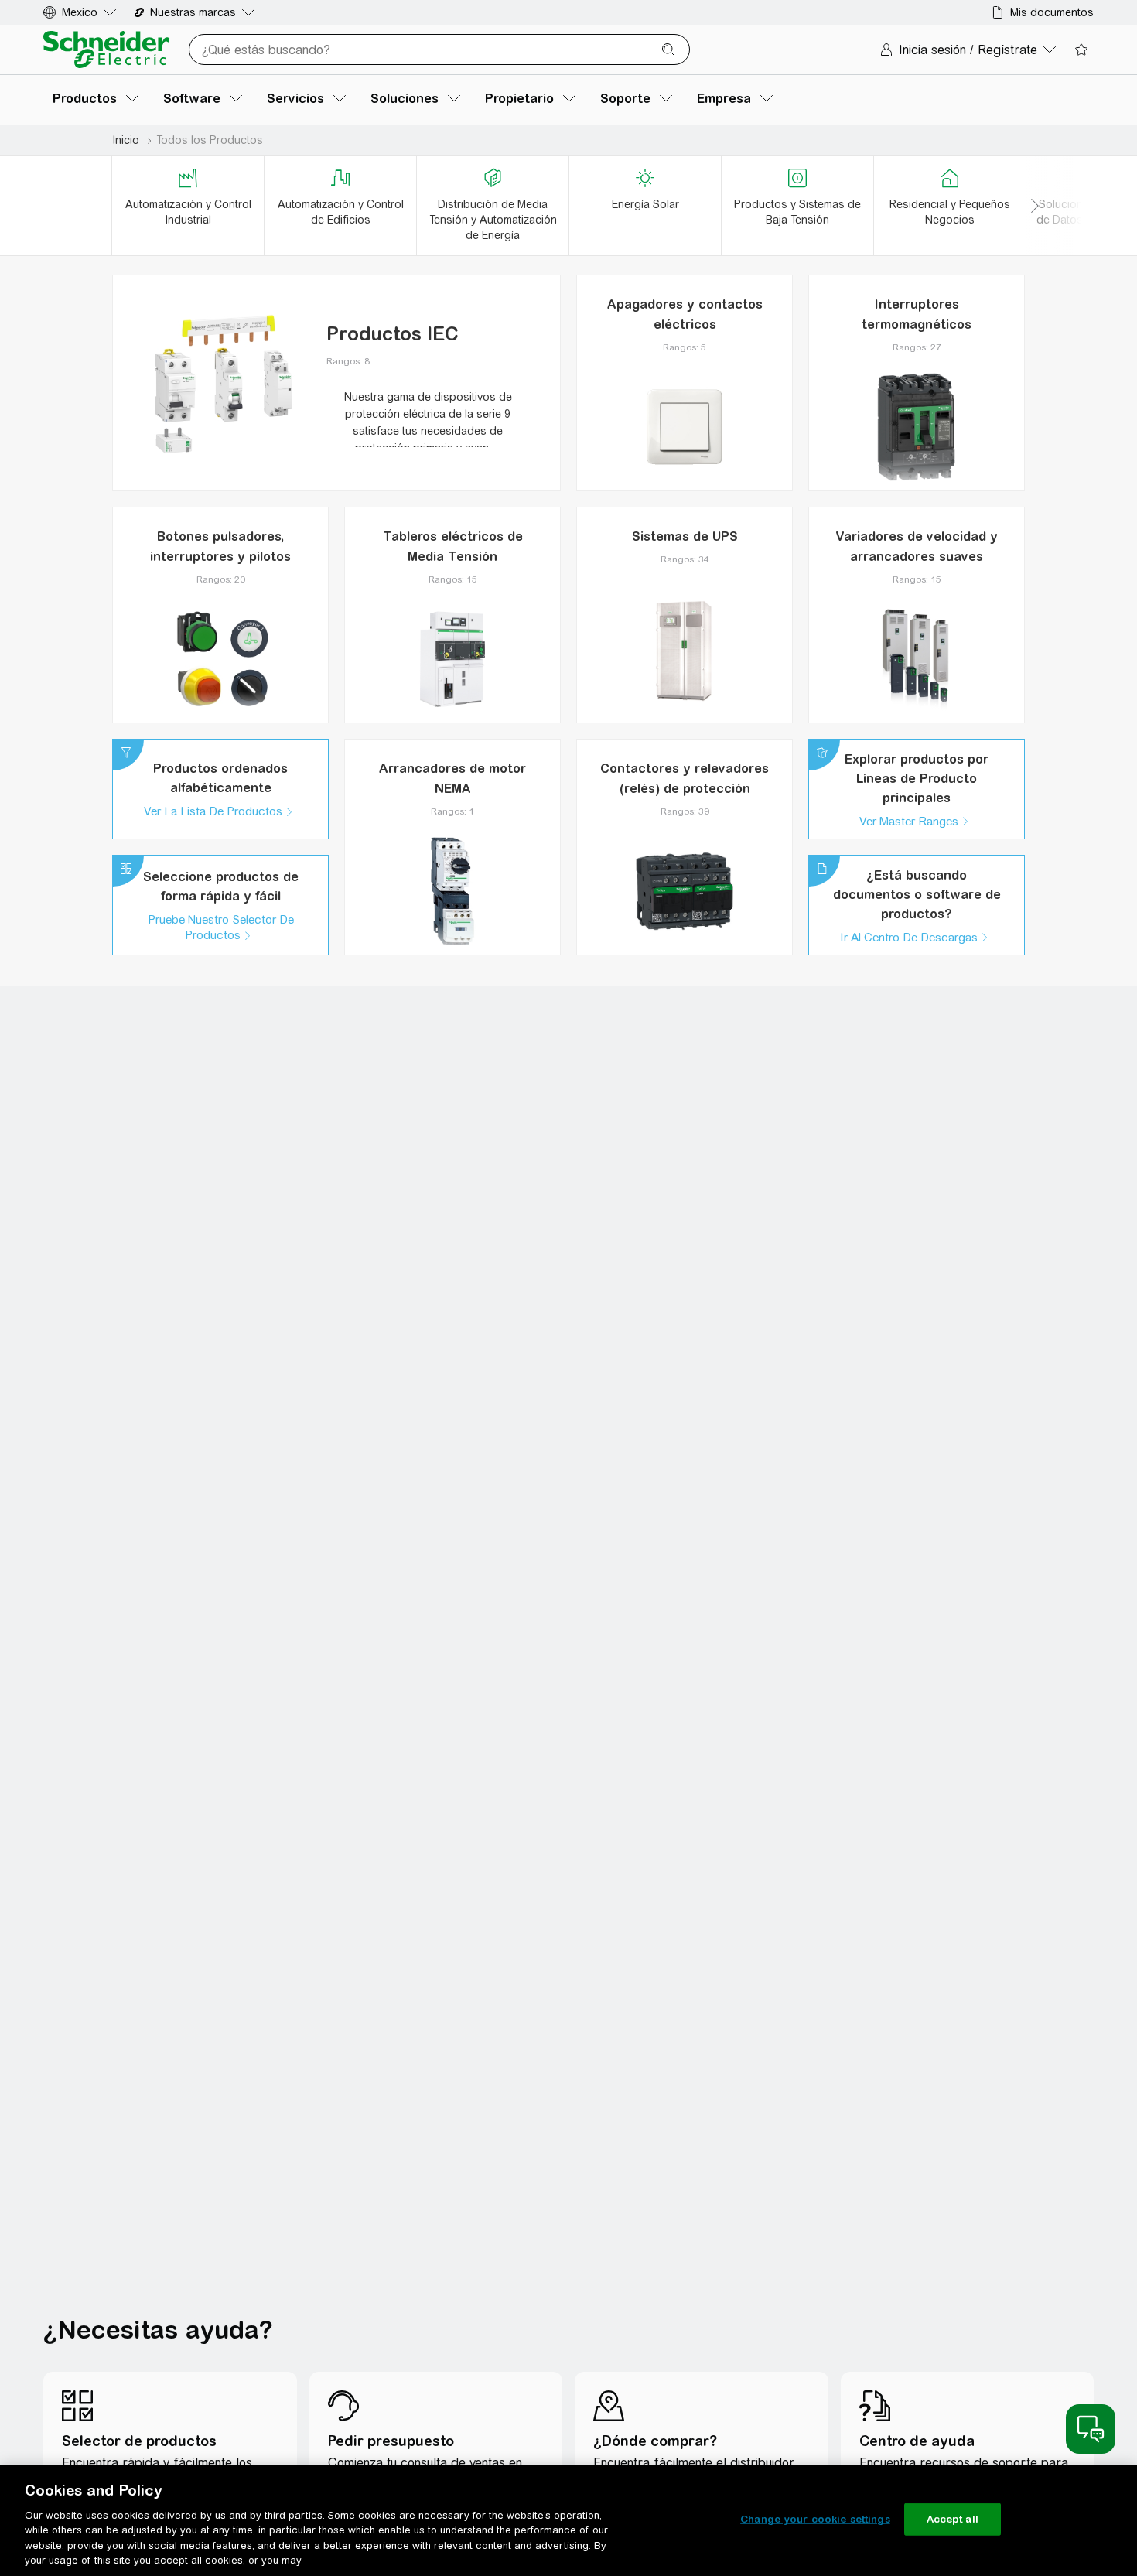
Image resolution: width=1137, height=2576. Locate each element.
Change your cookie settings (815, 2519)
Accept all (953, 2519)
